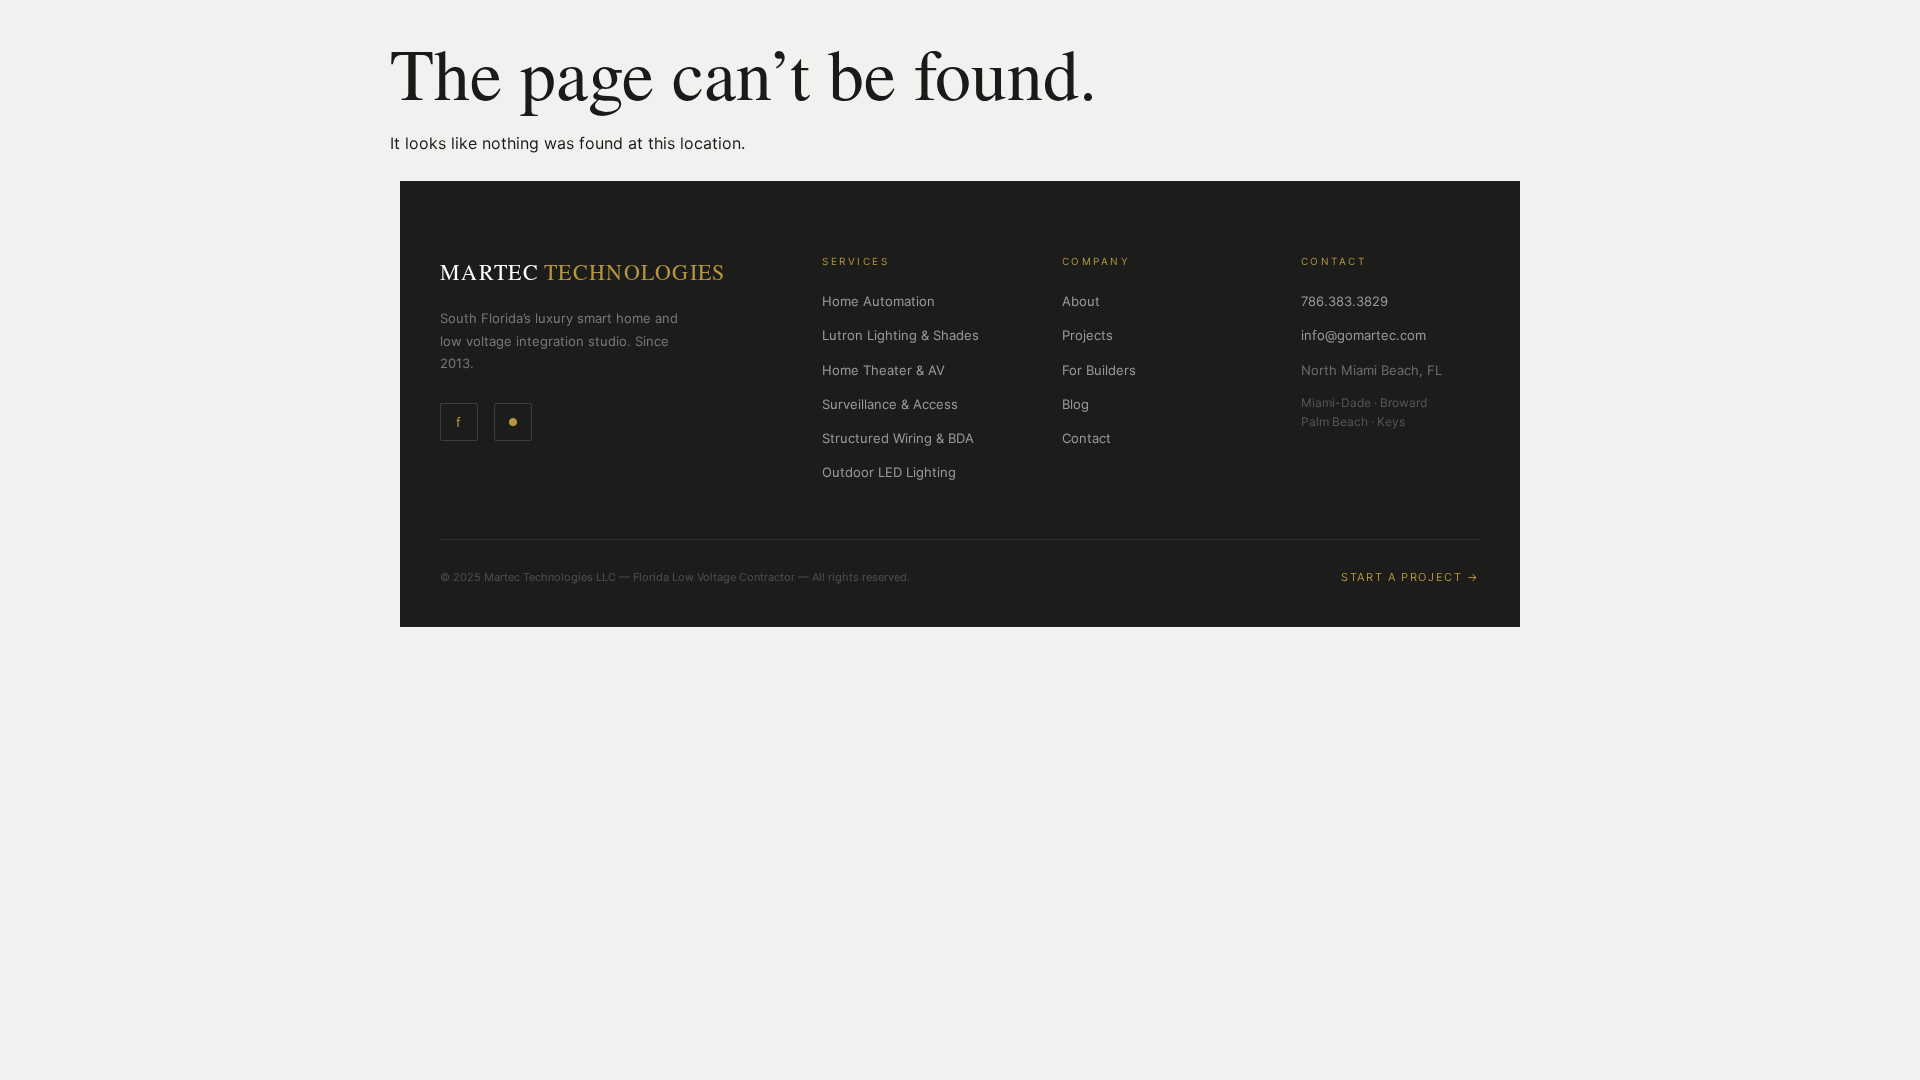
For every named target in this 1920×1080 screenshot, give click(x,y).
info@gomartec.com (1363, 335)
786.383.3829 (1344, 301)
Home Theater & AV (883, 370)
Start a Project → (1410, 577)
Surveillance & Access (890, 404)
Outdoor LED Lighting (889, 472)
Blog (1075, 404)
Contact (1086, 438)
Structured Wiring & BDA (898, 438)
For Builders (1099, 370)
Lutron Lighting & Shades (900, 335)
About (1081, 301)
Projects (1087, 335)
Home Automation (878, 301)
